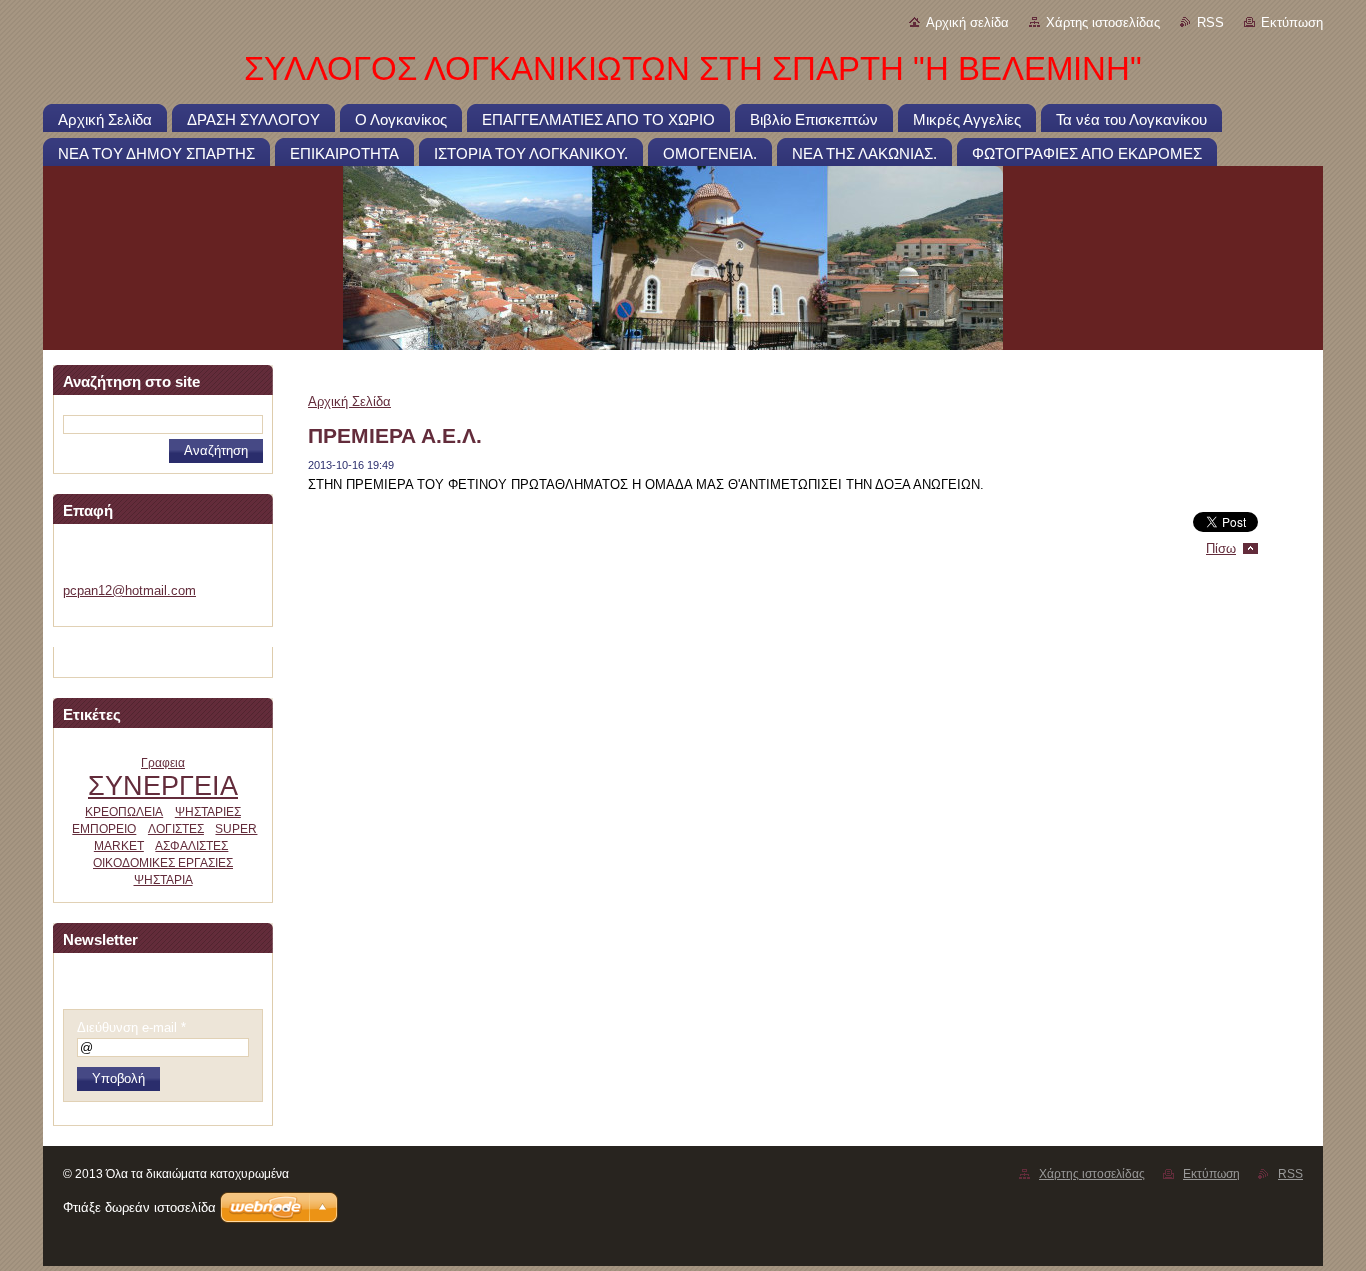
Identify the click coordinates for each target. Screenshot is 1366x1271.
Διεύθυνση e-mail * (131, 1027)
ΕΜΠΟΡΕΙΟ (104, 829)
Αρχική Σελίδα (349, 401)
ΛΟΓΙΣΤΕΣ (176, 829)
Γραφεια (163, 763)
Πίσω (1221, 548)
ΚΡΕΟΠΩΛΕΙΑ (124, 812)
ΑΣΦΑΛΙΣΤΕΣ (191, 846)
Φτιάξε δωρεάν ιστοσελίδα (139, 1207)
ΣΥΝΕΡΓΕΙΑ (163, 785)
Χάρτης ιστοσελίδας (1103, 22)
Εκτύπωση (1292, 22)
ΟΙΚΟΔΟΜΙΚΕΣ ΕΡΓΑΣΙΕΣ (163, 863)
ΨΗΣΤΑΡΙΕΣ (208, 812)
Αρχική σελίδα (967, 22)
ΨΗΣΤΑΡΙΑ (163, 880)
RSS (1210, 22)
